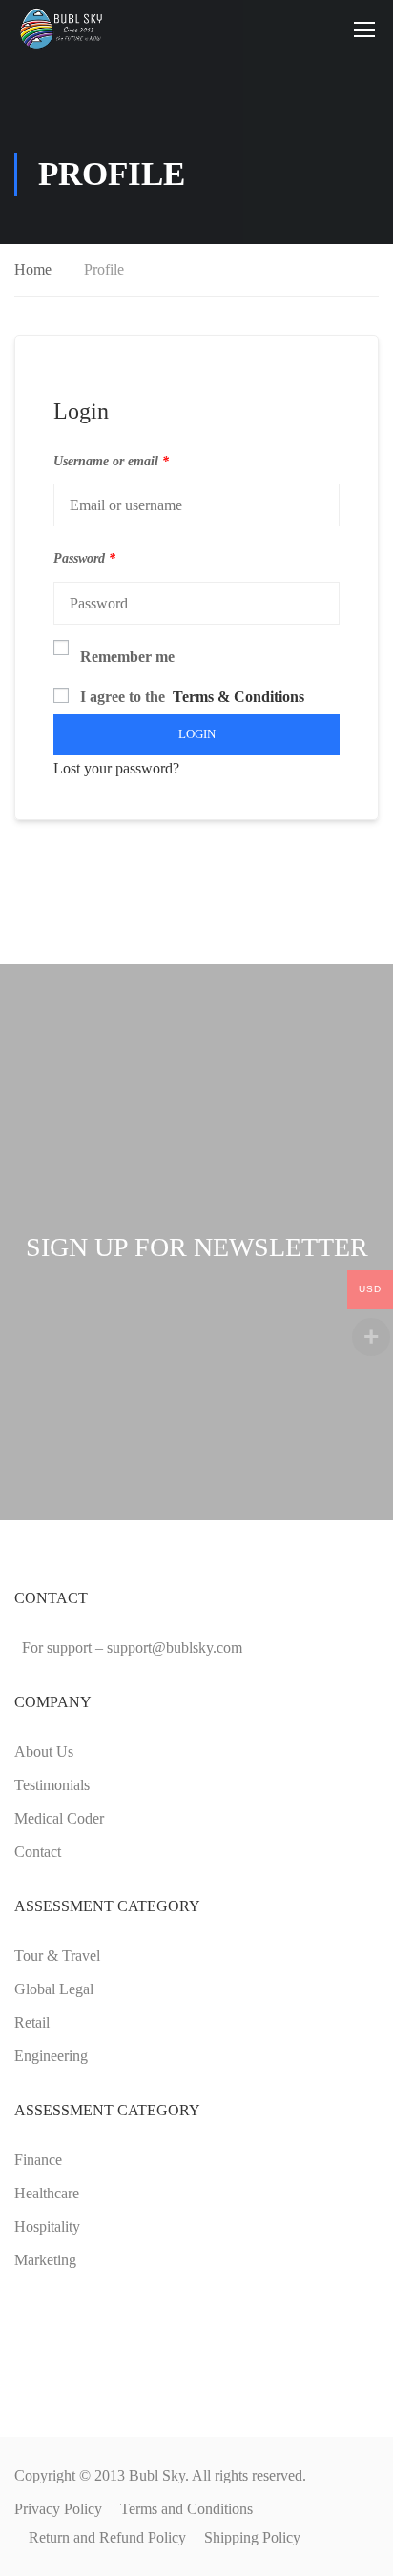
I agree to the (192, 697)
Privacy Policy (58, 2509)
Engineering (51, 2056)
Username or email (111, 461)
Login (197, 734)
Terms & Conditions (238, 697)
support (175, 1648)
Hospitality (47, 2226)
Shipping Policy (252, 2537)
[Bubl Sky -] (64, 28)
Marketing (45, 2260)
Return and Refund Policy (107, 2537)
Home (33, 269)
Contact (38, 1852)
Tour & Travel (57, 1956)
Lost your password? (116, 768)
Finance (38, 2160)
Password (84, 558)
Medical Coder (59, 1818)
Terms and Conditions (186, 2509)
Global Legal (54, 1989)
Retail (32, 2022)
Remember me (127, 657)
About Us (44, 1752)
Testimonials (52, 1785)
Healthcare (47, 2193)
